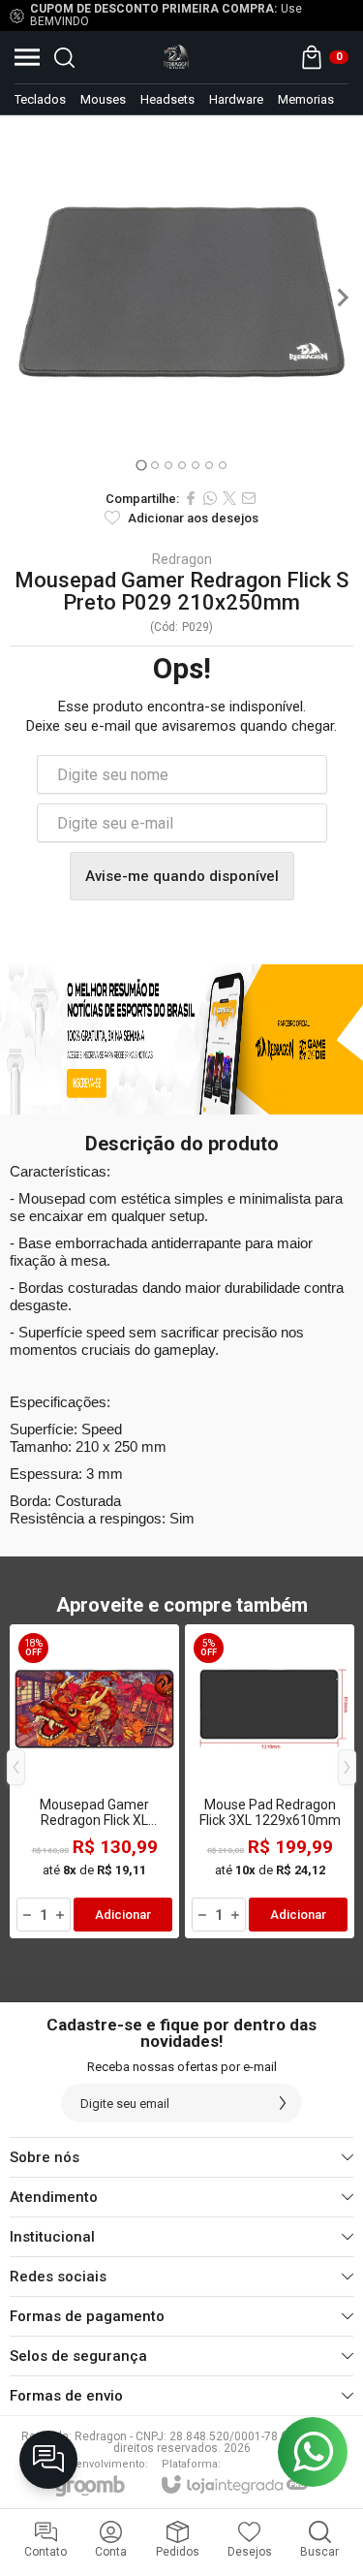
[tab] (141, 465)
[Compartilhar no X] (229, 498)
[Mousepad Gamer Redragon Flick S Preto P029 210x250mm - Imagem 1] (181, 297)
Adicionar (123, 1915)
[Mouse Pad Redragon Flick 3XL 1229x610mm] (270, 1781)
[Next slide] (342, 298)
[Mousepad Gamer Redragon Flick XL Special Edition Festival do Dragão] (94, 1781)
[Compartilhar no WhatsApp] (210, 498)
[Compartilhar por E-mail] (249, 498)
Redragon (182, 559)
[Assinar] (283, 2103)
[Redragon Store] (176, 57)
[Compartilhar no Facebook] (191, 498)
